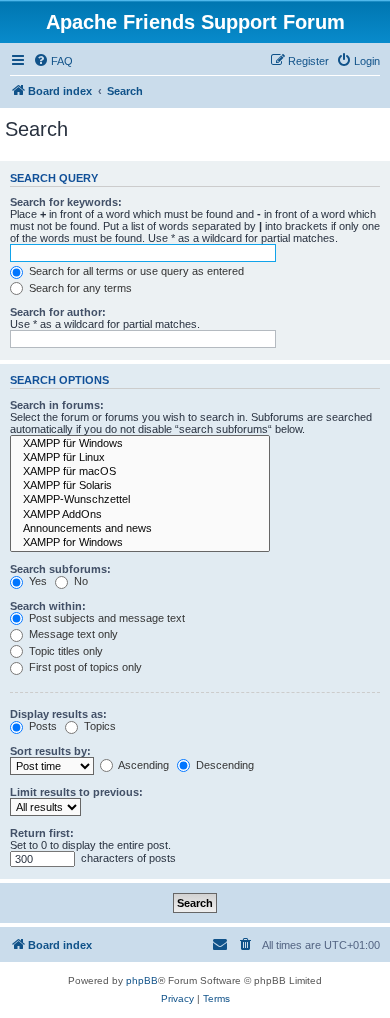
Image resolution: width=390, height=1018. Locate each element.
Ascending (142, 765)
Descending (223, 765)
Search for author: (58, 312)
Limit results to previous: (76, 792)
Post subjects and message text (105, 618)
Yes (36, 581)
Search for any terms (79, 288)
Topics (98, 726)
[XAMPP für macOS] (140, 472)
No (79, 581)
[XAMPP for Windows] (140, 543)
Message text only (72, 634)
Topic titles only (64, 651)
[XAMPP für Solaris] (140, 486)
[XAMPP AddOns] (140, 515)
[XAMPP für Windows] (140, 444)
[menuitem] (53, 61)
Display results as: (58, 714)
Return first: (42, 833)
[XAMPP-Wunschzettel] (140, 500)
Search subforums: (60, 569)
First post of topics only (84, 667)
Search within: (48, 606)
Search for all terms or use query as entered (135, 271)
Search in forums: (57, 405)
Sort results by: (50, 751)
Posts (41, 726)
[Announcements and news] (140, 529)
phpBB (142, 980)
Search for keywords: (66, 202)
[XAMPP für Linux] (140, 458)
